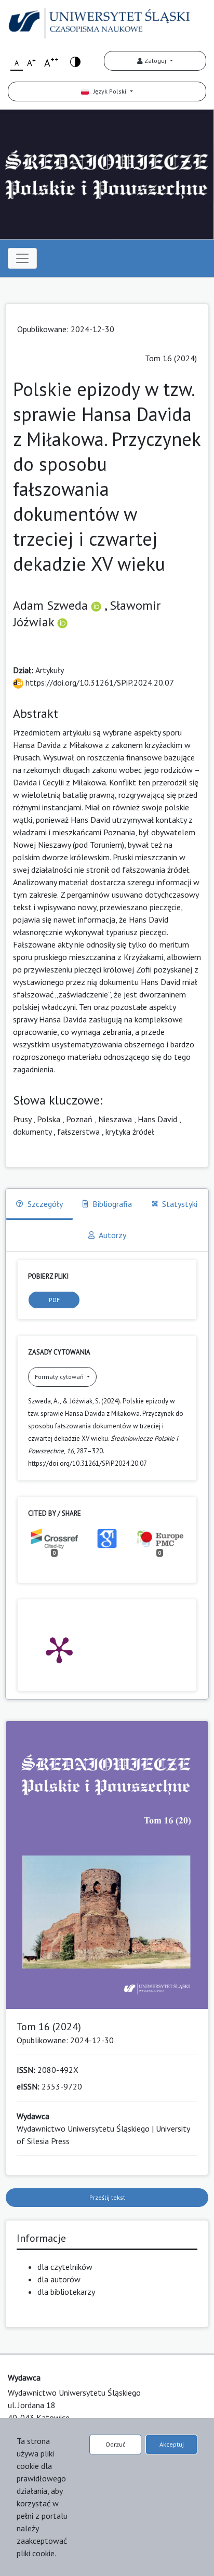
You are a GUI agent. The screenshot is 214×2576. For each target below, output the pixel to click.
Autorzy (112, 1235)
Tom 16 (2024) (171, 358)
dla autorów (59, 2279)
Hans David (157, 1119)
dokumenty (32, 1132)
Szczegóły (45, 1204)
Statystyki (180, 1204)
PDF (54, 1300)
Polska (49, 1119)
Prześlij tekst (107, 2197)
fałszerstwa (78, 1132)
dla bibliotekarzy (66, 2292)
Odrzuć (115, 2444)
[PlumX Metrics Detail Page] (59, 1649)
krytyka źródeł (130, 1132)
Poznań (79, 1119)
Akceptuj (172, 2444)
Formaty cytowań (60, 1377)
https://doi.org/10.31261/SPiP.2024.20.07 (99, 682)
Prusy (22, 1119)
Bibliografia (112, 1204)
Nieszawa (115, 1119)
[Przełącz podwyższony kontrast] (75, 61)
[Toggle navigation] (22, 258)
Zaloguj (155, 61)
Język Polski (108, 91)
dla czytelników (65, 2267)
